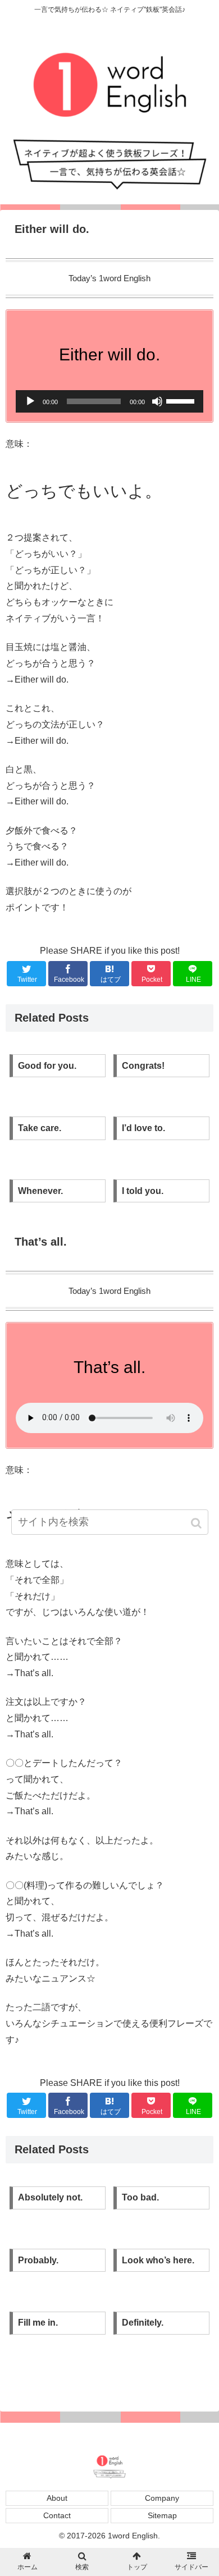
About (57, 2498)
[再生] (30, 401)
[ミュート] (157, 401)
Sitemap (162, 2515)
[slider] (182, 400)
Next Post (109, 2378)
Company (162, 2498)
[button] (197, 1523)
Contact (57, 2515)
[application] (109, 401)
